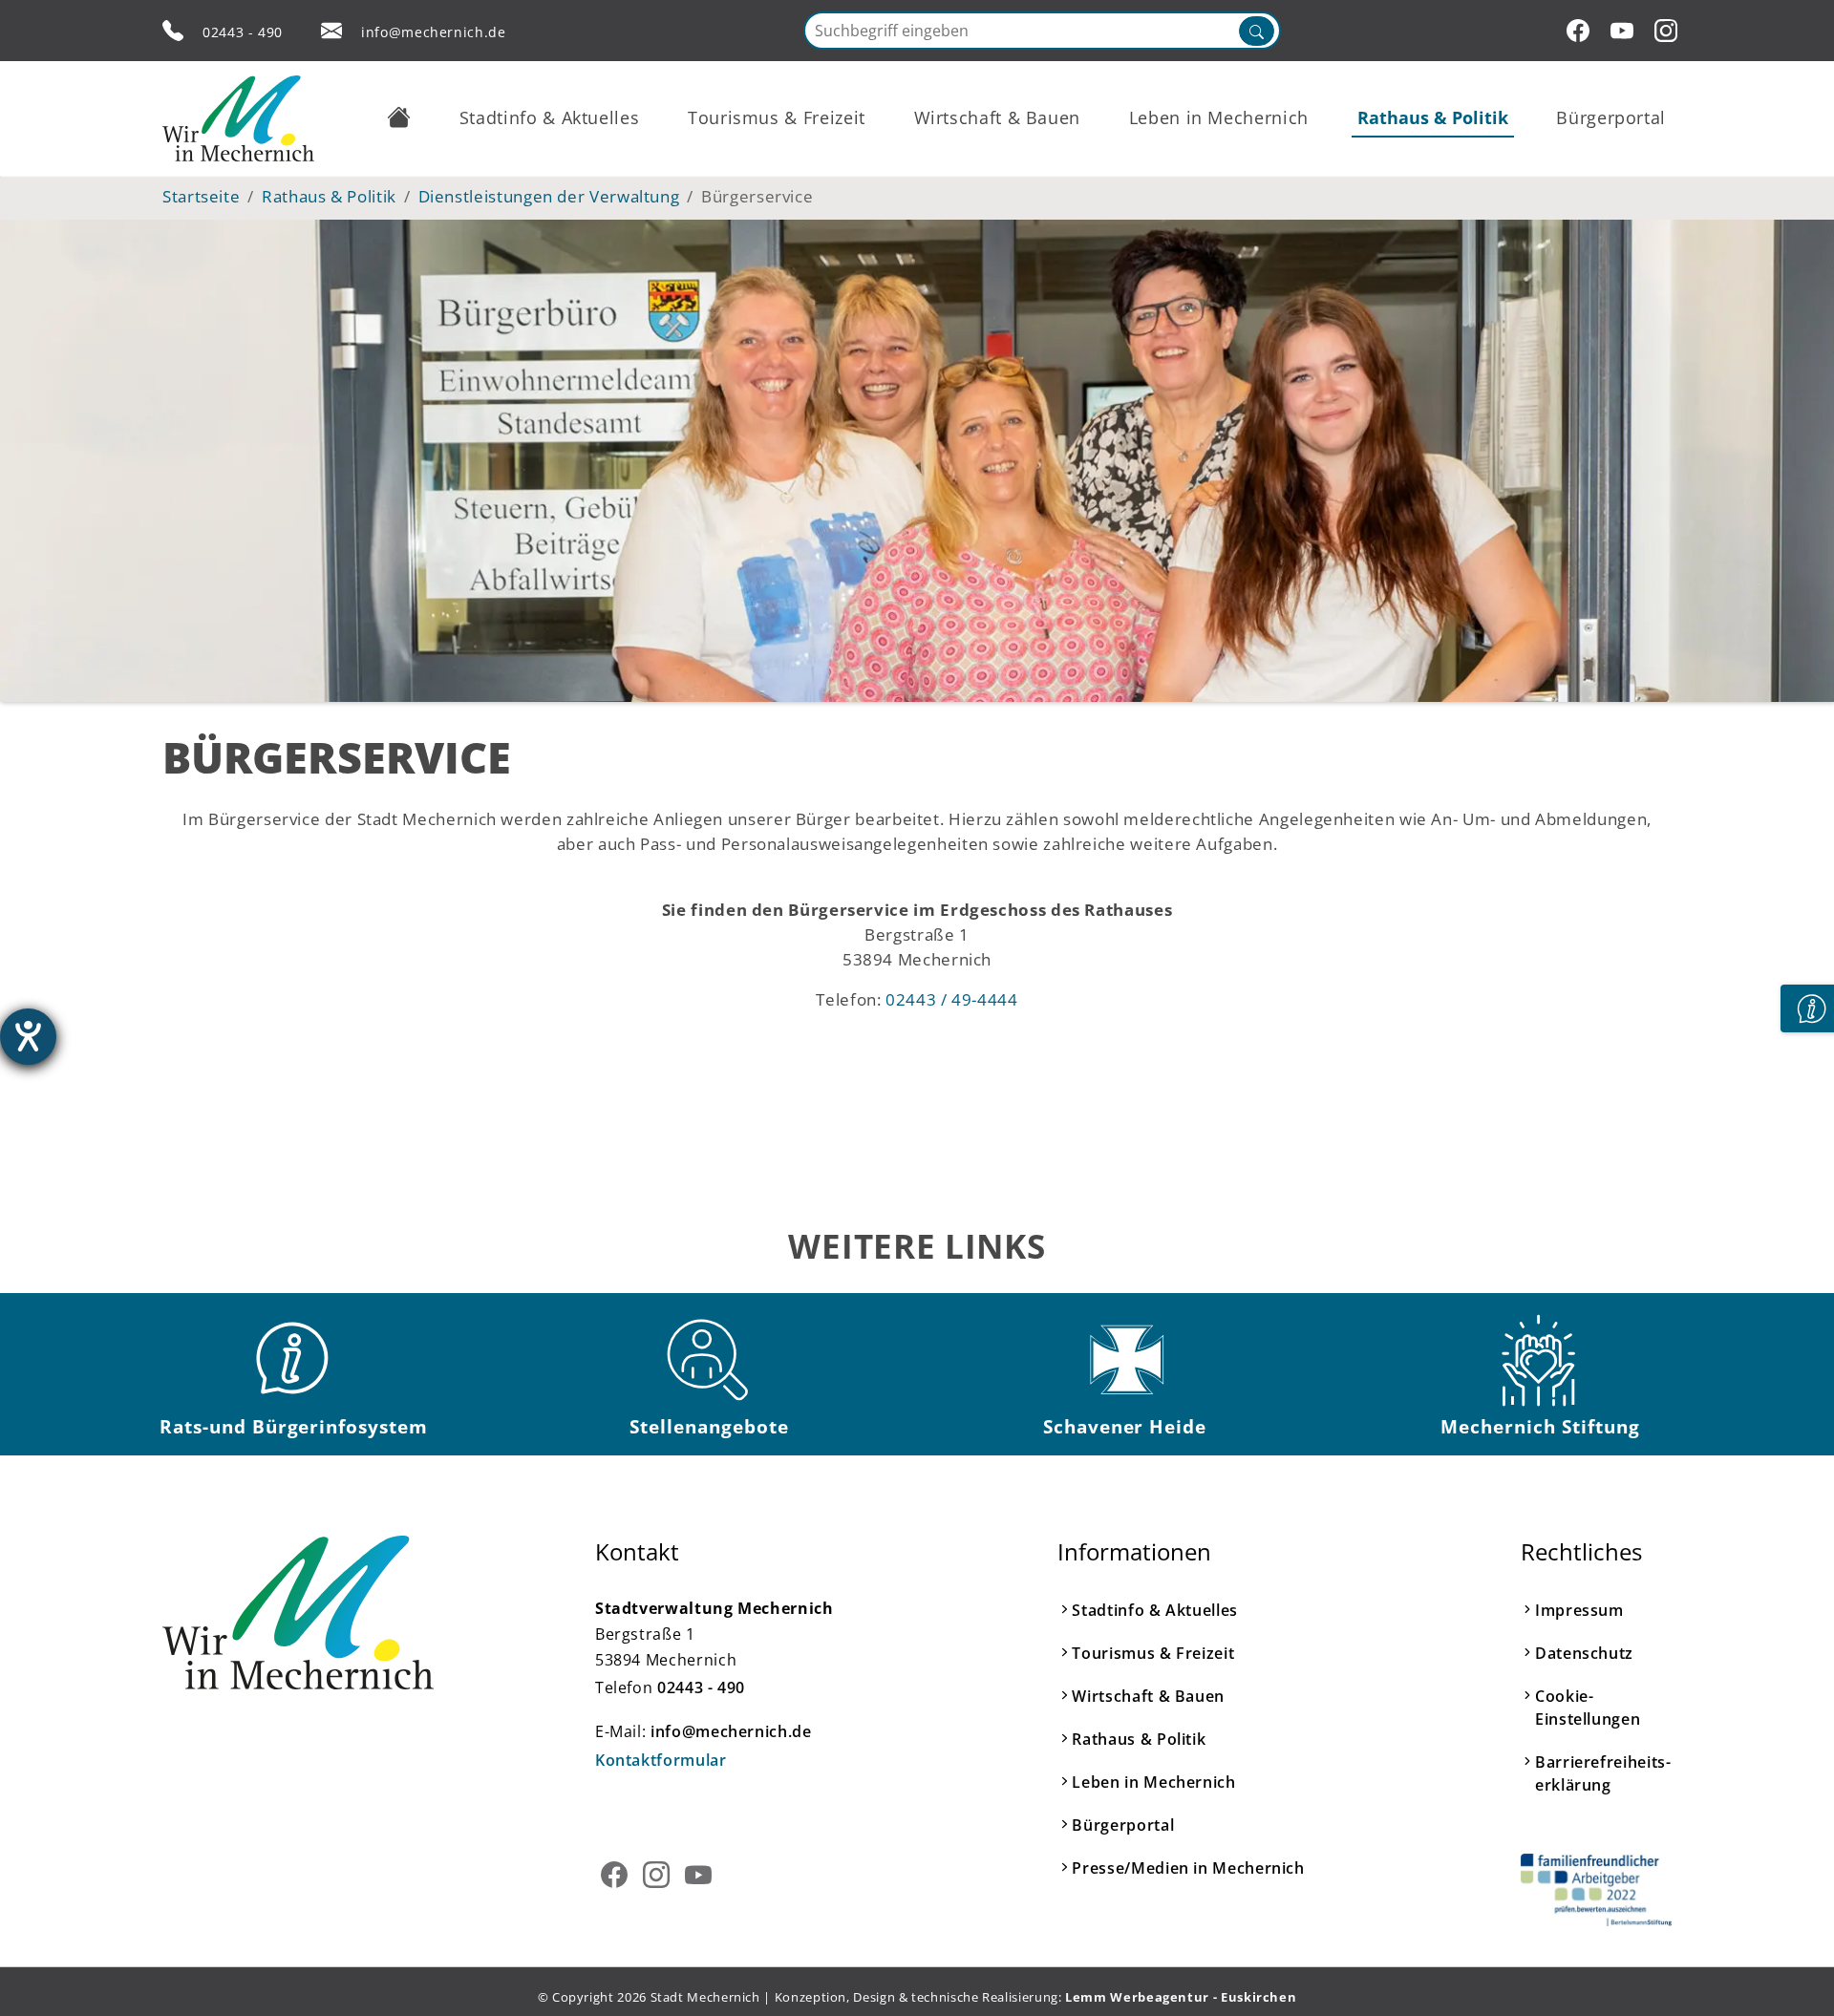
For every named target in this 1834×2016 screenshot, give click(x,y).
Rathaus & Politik (1139, 1739)
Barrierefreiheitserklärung (1603, 1773)
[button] (399, 117)
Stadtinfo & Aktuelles (1154, 1610)
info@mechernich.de (434, 32)
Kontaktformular (661, 1760)
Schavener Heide (1125, 1426)
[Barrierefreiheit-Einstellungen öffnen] (28, 1037)
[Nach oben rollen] (1790, 1972)
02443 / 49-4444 (952, 999)
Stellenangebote (709, 1426)
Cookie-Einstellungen (1588, 1708)
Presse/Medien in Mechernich (1188, 1868)
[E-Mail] (331, 31)
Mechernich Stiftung (1540, 1426)
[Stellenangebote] (710, 1360)
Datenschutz (1584, 1653)
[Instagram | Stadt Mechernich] (1669, 31)
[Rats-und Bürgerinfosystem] (294, 1360)
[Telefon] (173, 31)
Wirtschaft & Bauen (1148, 1696)
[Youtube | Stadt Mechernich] (1625, 31)
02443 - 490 (243, 32)
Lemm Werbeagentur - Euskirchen (1181, 1997)
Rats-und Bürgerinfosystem (294, 1426)
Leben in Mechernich (1153, 1782)
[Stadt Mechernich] (238, 118)
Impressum (1579, 1610)
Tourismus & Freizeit (1153, 1653)
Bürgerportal (1123, 1825)
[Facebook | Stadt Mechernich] (1581, 31)
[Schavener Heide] (1125, 1360)
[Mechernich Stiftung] (1541, 1360)
